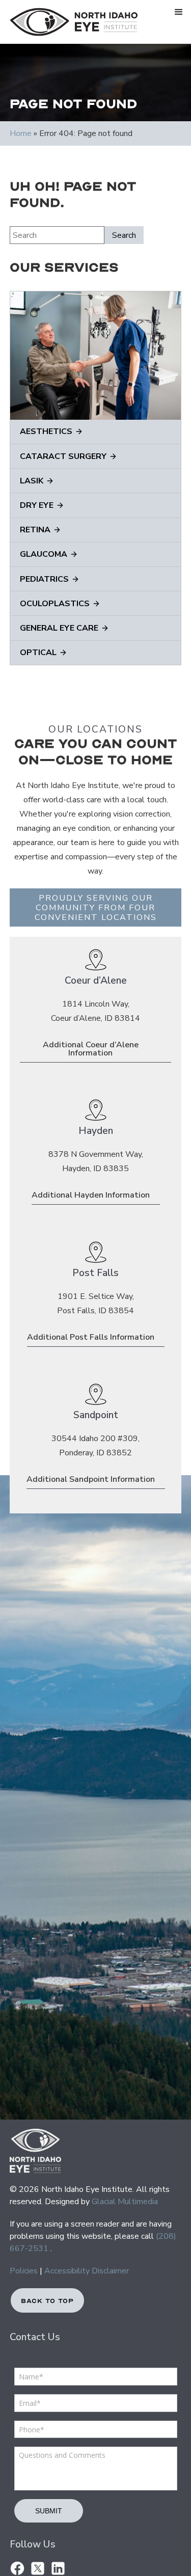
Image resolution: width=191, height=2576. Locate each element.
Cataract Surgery (63, 456)
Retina (35, 530)
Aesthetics (46, 431)
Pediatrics (44, 579)
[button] (179, 12)
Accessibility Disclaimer (87, 2271)
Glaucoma (44, 554)
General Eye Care (59, 628)
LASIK (32, 481)
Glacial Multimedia (125, 2202)
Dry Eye (37, 505)
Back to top (47, 2301)
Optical (38, 653)
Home (21, 133)
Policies (24, 2271)
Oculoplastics (55, 604)
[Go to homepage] (71, 22)
